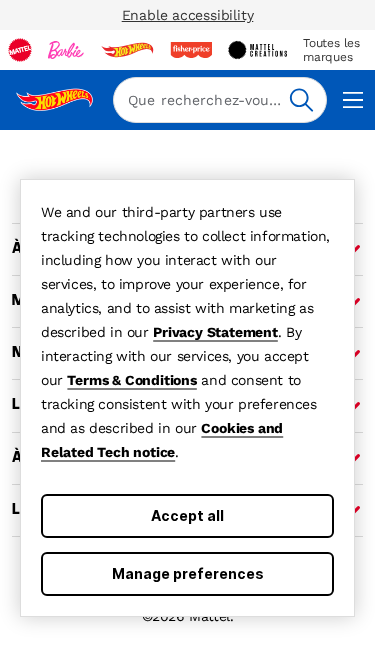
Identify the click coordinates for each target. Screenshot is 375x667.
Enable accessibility (188, 15)
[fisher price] (191, 50)
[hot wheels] (127, 50)
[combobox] (220, 100)
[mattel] (20, 50)
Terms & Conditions (131, 380)
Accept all (187, 515)
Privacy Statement (215, 332)
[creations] (257, 50)
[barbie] (66, 50)
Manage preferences (188, 573)
